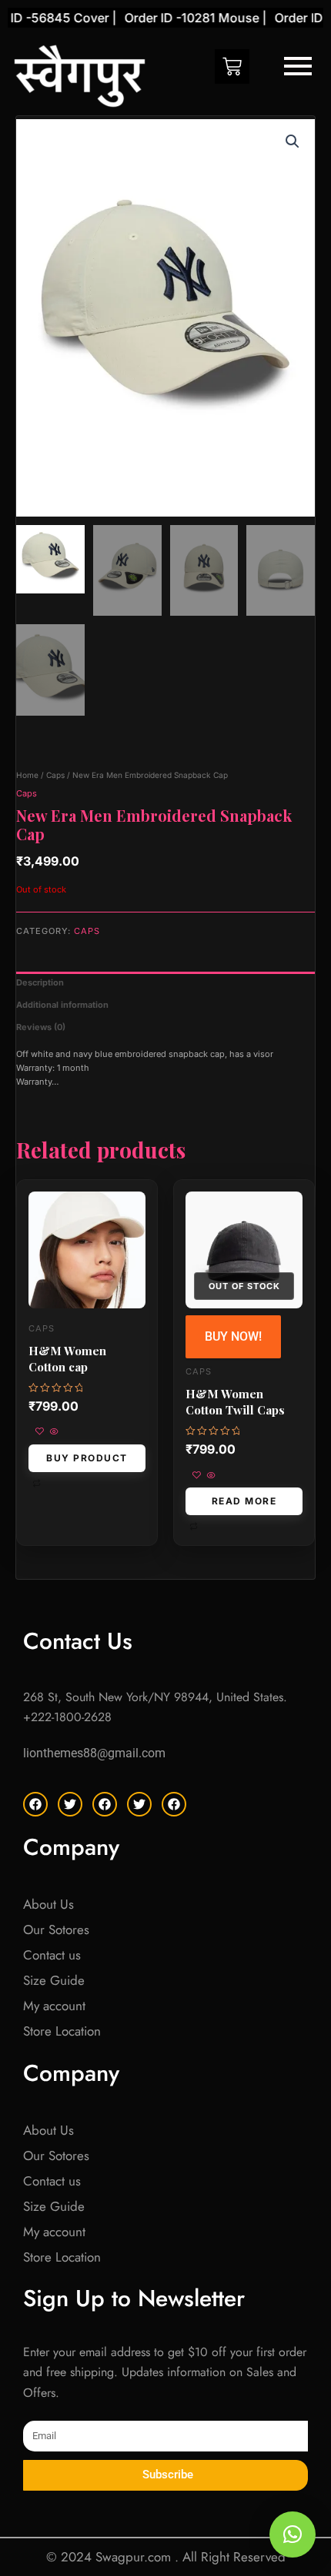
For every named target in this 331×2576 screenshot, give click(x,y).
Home (27, 775)
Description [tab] (40, 982)
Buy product (87, 1458)
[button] (293, 141)
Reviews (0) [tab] (41, 1027)
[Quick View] (53, 1432)
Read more (244, 1501)
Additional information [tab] (62, 1005)
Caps (55, 775)
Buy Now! (233, 1336)
